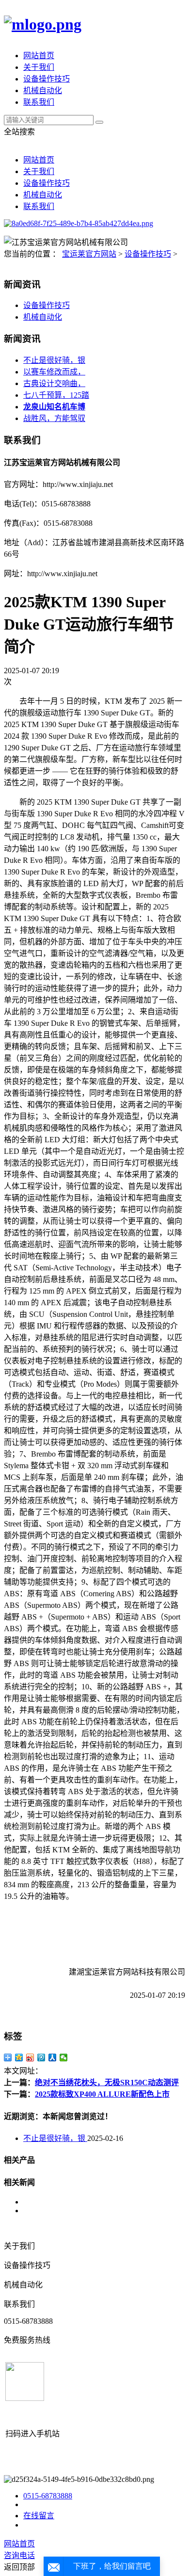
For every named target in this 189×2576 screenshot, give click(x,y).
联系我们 (39, 102)
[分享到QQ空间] (19, 2058)
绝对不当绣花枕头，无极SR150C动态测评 (107, 2082)
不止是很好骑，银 (54, 360)
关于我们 (39, 67)
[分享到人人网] (53, 2058)
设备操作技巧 (47, 79)
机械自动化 (43, 90)
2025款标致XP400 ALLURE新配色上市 (102, 2094)
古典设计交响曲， (54, 383)
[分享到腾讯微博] (41, 2058)
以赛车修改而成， (54, 372)
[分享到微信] (64, 2058)
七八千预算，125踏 (56, 395)
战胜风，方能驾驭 (54, 418)
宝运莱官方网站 (89, 254)
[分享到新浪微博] (30, 2058)
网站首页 (39, 56)
